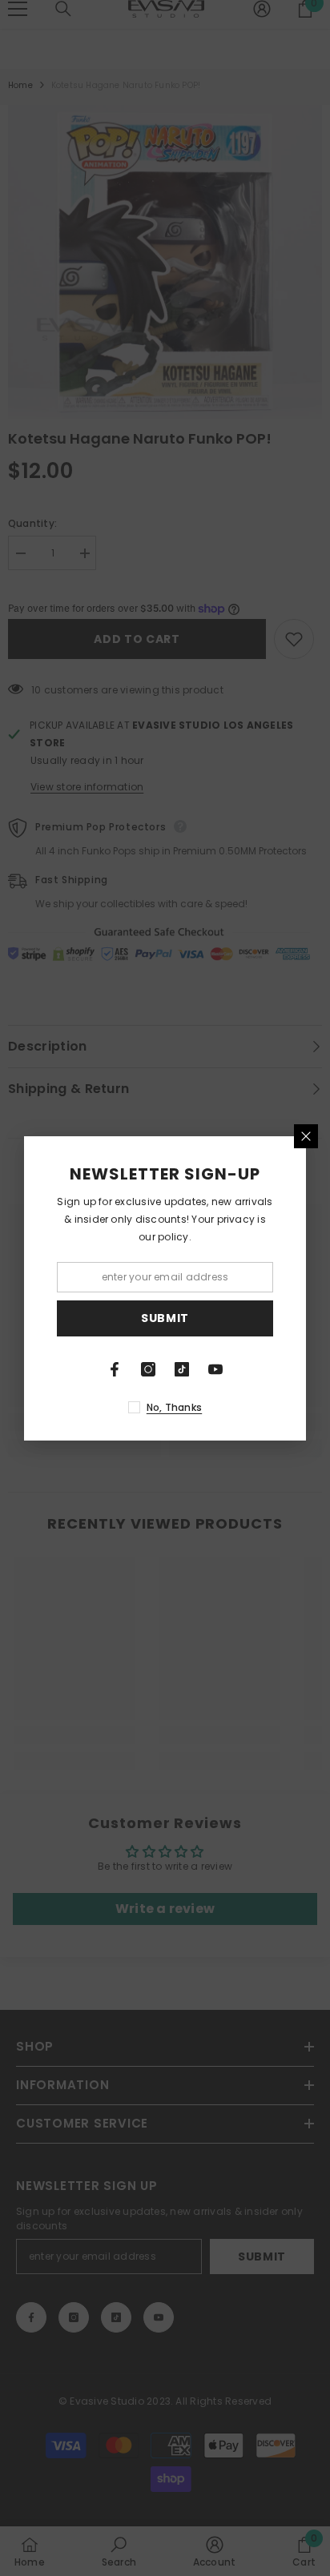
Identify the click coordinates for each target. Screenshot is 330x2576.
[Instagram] (148, 1369)
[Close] (306, 1136)
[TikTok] (182, 1369)
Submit (165, 1318)
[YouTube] (215, 1369)
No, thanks (174, 1407)
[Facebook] (115, 1369)
